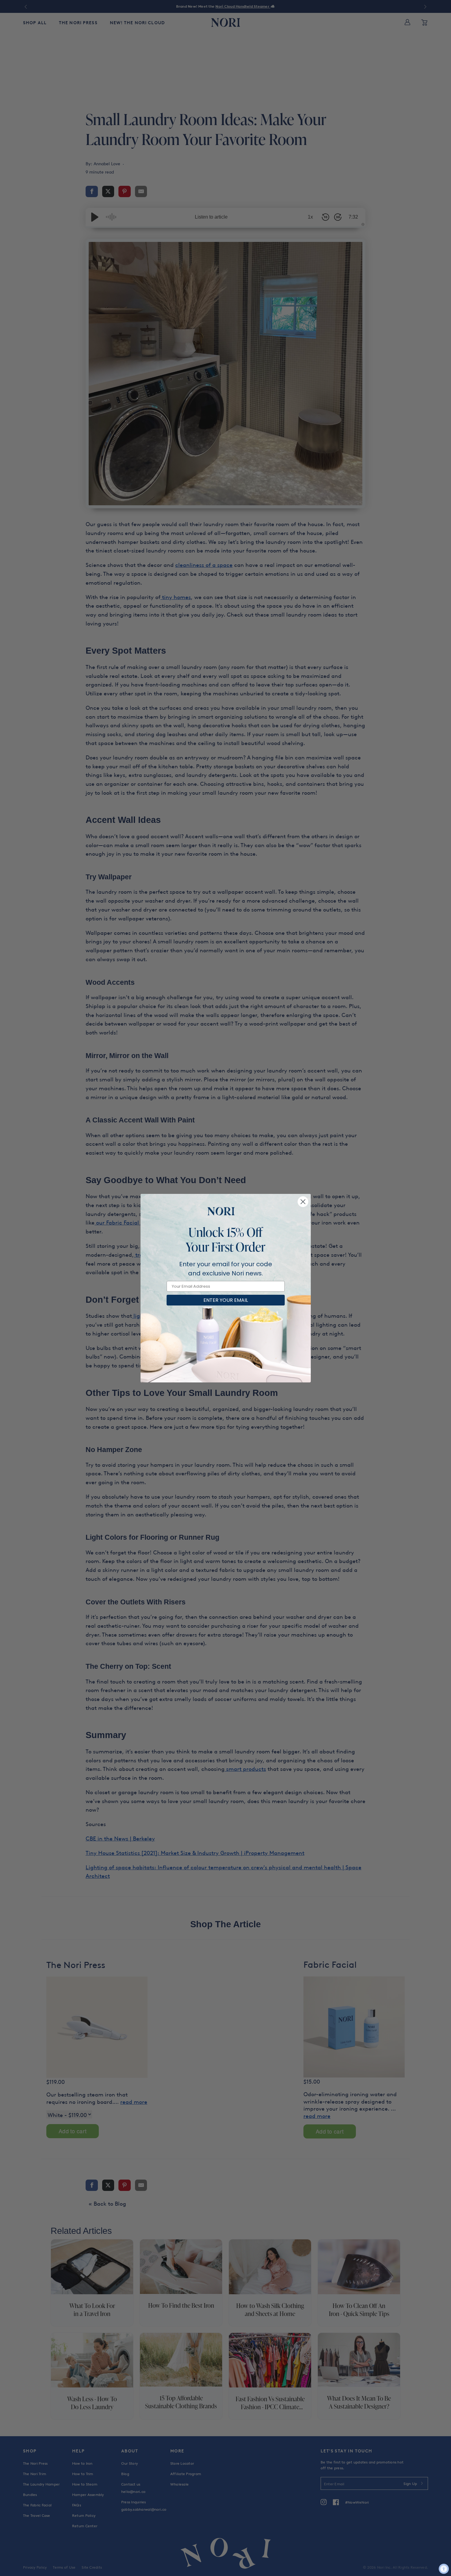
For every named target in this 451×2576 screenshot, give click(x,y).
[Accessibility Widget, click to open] (444, 2569)
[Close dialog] (303, 1202)
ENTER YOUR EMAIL (226, 1300)
